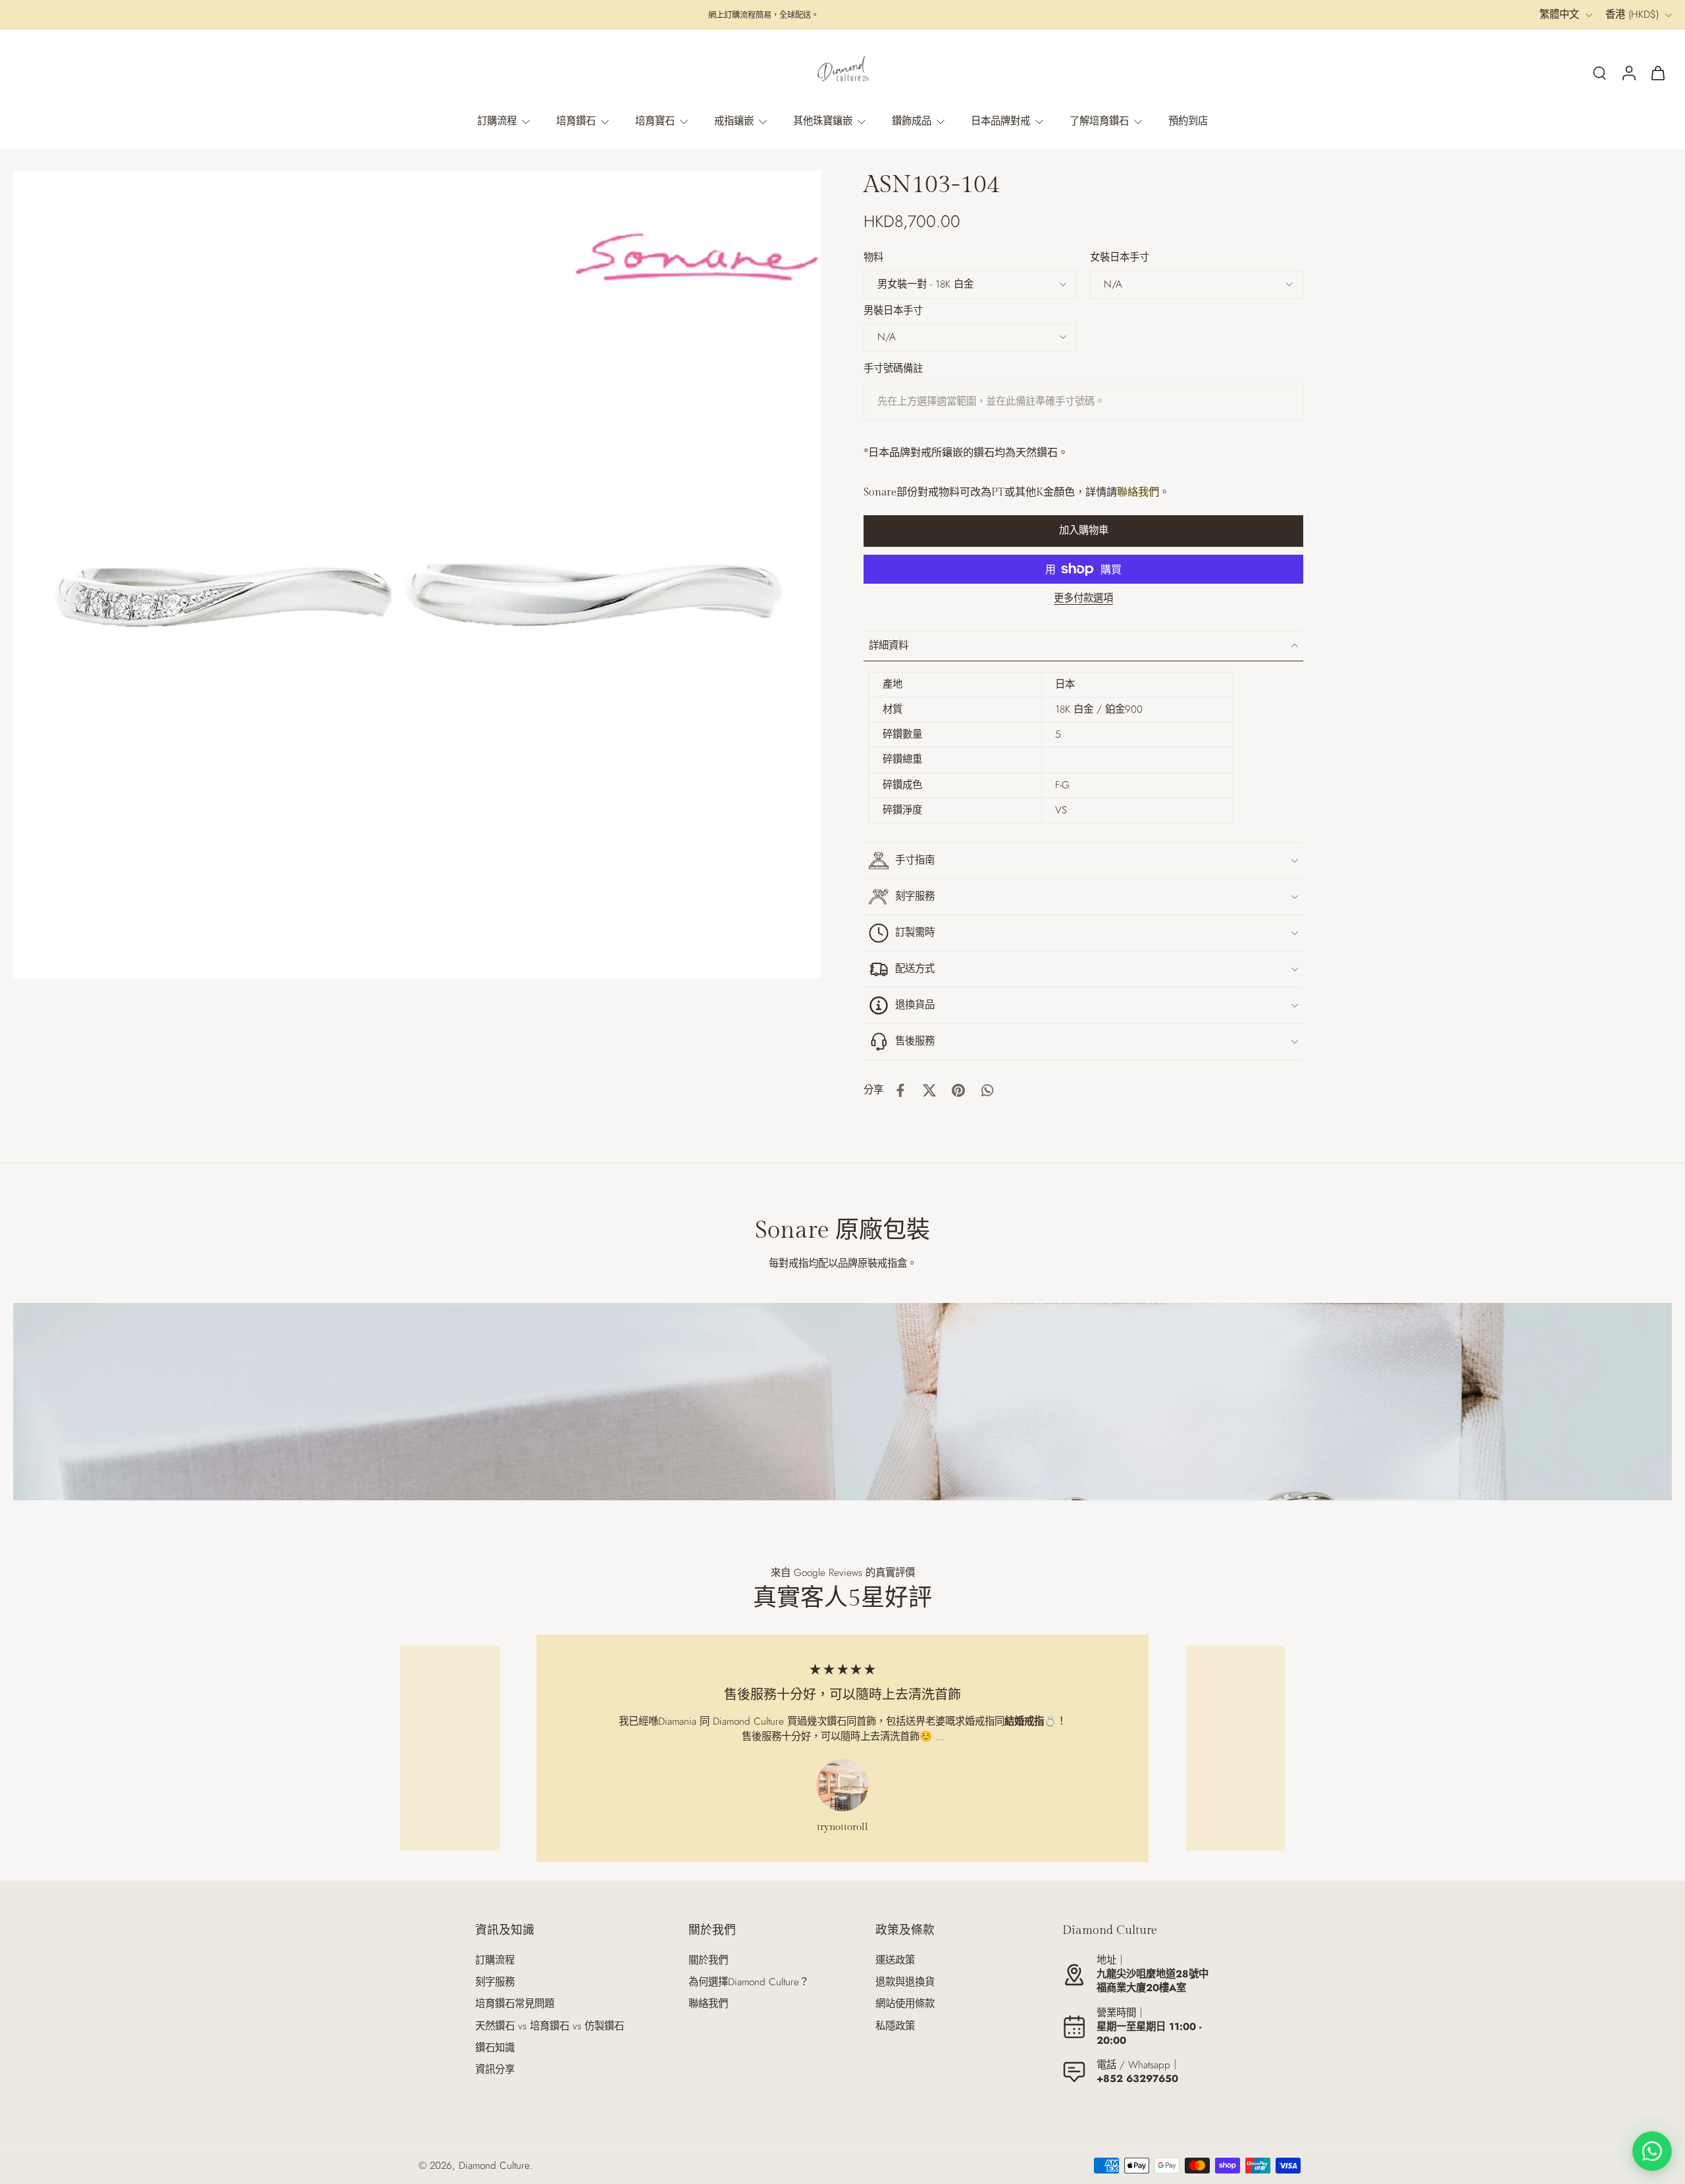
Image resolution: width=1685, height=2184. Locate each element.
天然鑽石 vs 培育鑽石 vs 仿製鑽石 (550, 2026)
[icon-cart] (1657, 72)
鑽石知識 (495, 2048)
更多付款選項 (1083, 599)
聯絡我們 (1138, 493)
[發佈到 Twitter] (929, 1090)
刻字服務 (495, 1982)
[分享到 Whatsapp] (987, 1090)
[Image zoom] (417, 574)
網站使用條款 (905, 2004)
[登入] (1628, 72)
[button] (1083, 531)
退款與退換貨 (905, 1982)
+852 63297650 (1137, 2079)
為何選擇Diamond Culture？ (749, 1982)
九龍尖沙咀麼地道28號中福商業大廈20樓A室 (1153, 1981)
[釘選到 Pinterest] (958, 1090)
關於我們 (708, 1961)
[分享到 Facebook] (900, 1090)
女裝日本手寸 (1120, 257)
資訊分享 (495, 2070)
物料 (873, 257)
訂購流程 (495, 1961)
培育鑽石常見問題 (515, 2004)
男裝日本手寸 (893, 311)
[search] (1599, 72)
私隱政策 (895, 2026)
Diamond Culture (494, 2166)
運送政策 (895, 1961)
